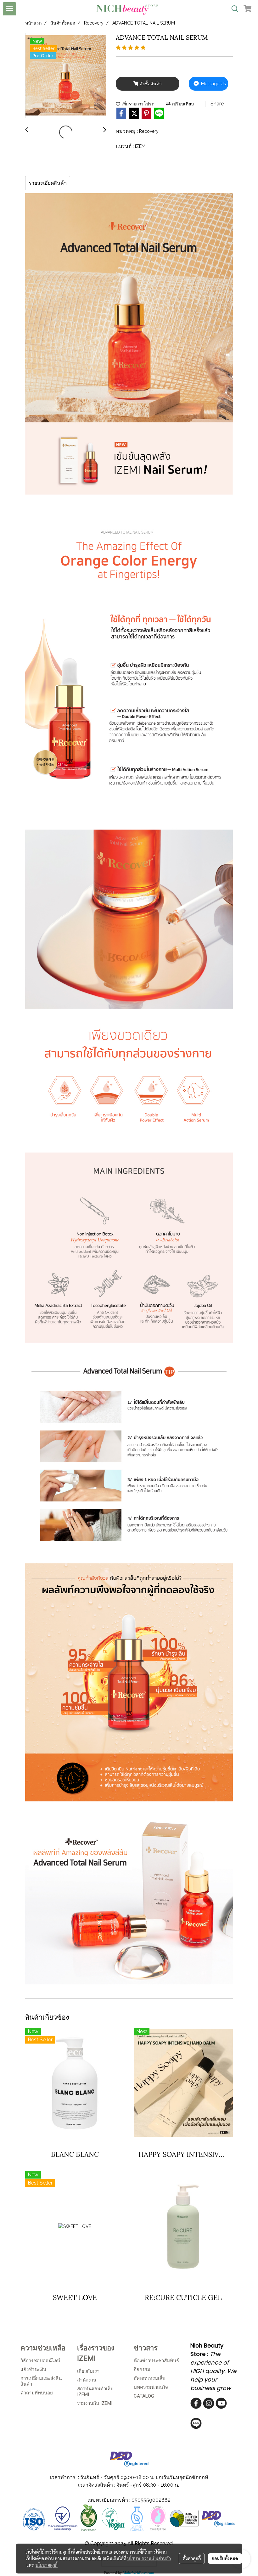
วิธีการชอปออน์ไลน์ (40, 2361)
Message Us (213, 84)
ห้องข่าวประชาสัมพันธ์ (156, 2361)
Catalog (144, 2396)
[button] (233, 9)
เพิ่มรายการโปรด (137, 104)
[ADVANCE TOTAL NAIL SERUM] (66, 76)
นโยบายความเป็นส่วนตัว (149, 2558)
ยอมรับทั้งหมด (225, 2558)
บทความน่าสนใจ (151, 2387)
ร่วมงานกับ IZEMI (95, 2403)
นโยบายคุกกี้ (47, 2565)
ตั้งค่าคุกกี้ (192, 2558)
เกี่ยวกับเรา (88, 2371)
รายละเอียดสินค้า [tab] (48, 183)
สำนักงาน (87, 2380)
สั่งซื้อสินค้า (150, 84)
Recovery (149, 131)
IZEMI (141, 146)
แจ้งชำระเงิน (33, 2370)
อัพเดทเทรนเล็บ (150, 2378)
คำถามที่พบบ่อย (37, 2393)
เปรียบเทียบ (182, 104)
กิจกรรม (142, 2370)
